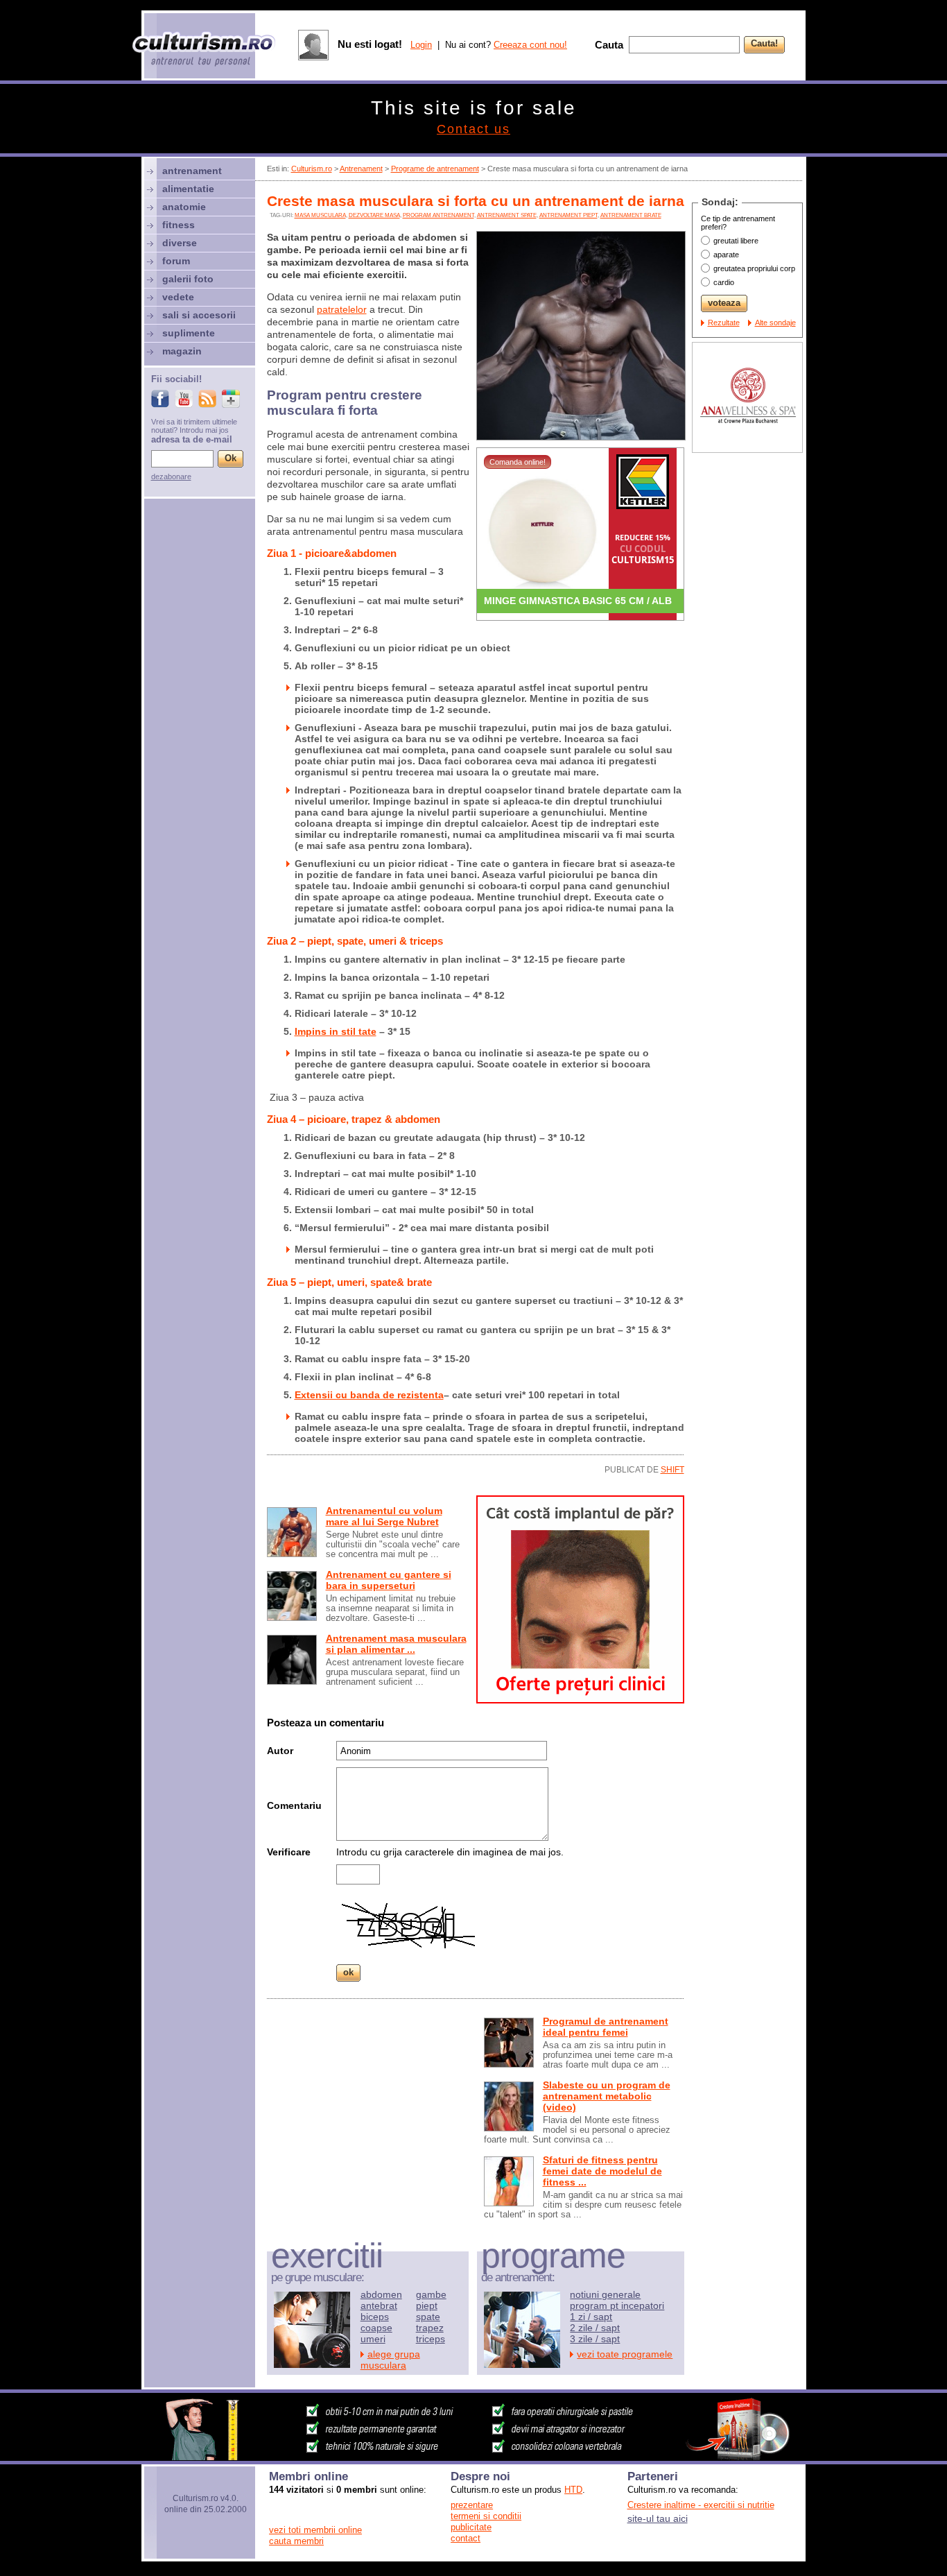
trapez (430, 2328)
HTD (573, 2490)
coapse (376, 2328)
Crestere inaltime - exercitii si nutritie (701, 2505)
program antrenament (438, 215)
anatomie (184, 207)
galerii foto (188, 279)
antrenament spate (507, 215)
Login (421, 45)
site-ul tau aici (658, 2518)
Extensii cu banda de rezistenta (369, 1395)
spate (428, 2317)
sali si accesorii (199, 315)
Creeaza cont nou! (530, 45)
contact (466, 2538)
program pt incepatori (617, 2305)
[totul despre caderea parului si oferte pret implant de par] (580, 1700)
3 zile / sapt (595, 2339)
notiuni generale (605, 2294)
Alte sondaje (775, 323)
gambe (431, 2294)
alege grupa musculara (390, 2360)
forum (176, 261)
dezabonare (171, 476)
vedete (178, 297)
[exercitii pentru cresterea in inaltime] (473, 2457)
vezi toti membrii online (315, 2530)
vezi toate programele (625, 2354)
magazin (182, 351)
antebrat (379, 2305)
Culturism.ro (312, 169)
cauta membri (296, 2541)
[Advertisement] (371, 2105)
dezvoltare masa (374, 215)
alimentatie (188, 189)
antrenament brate (631, 215)
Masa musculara (320, 215)
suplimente (189, 333)
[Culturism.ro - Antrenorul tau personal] (205, 50)
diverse (180, 243)
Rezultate (724, 323)
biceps (375, 2317)
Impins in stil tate (336, 1031)
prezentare (472, 2505)
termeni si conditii (486, 2516)
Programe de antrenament (435, 169)
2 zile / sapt (595, 2328)
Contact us (473, 129)
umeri (373, 2339)
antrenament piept (568, 215)
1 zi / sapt (591, 2317)
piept (427, 2305)
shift (672, 1470)
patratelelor (342, 309)
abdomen (381, 2294)
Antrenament (361, 169)
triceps (431, 2339)
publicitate (471, 2527)
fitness (179, 225)
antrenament (192, 171)
